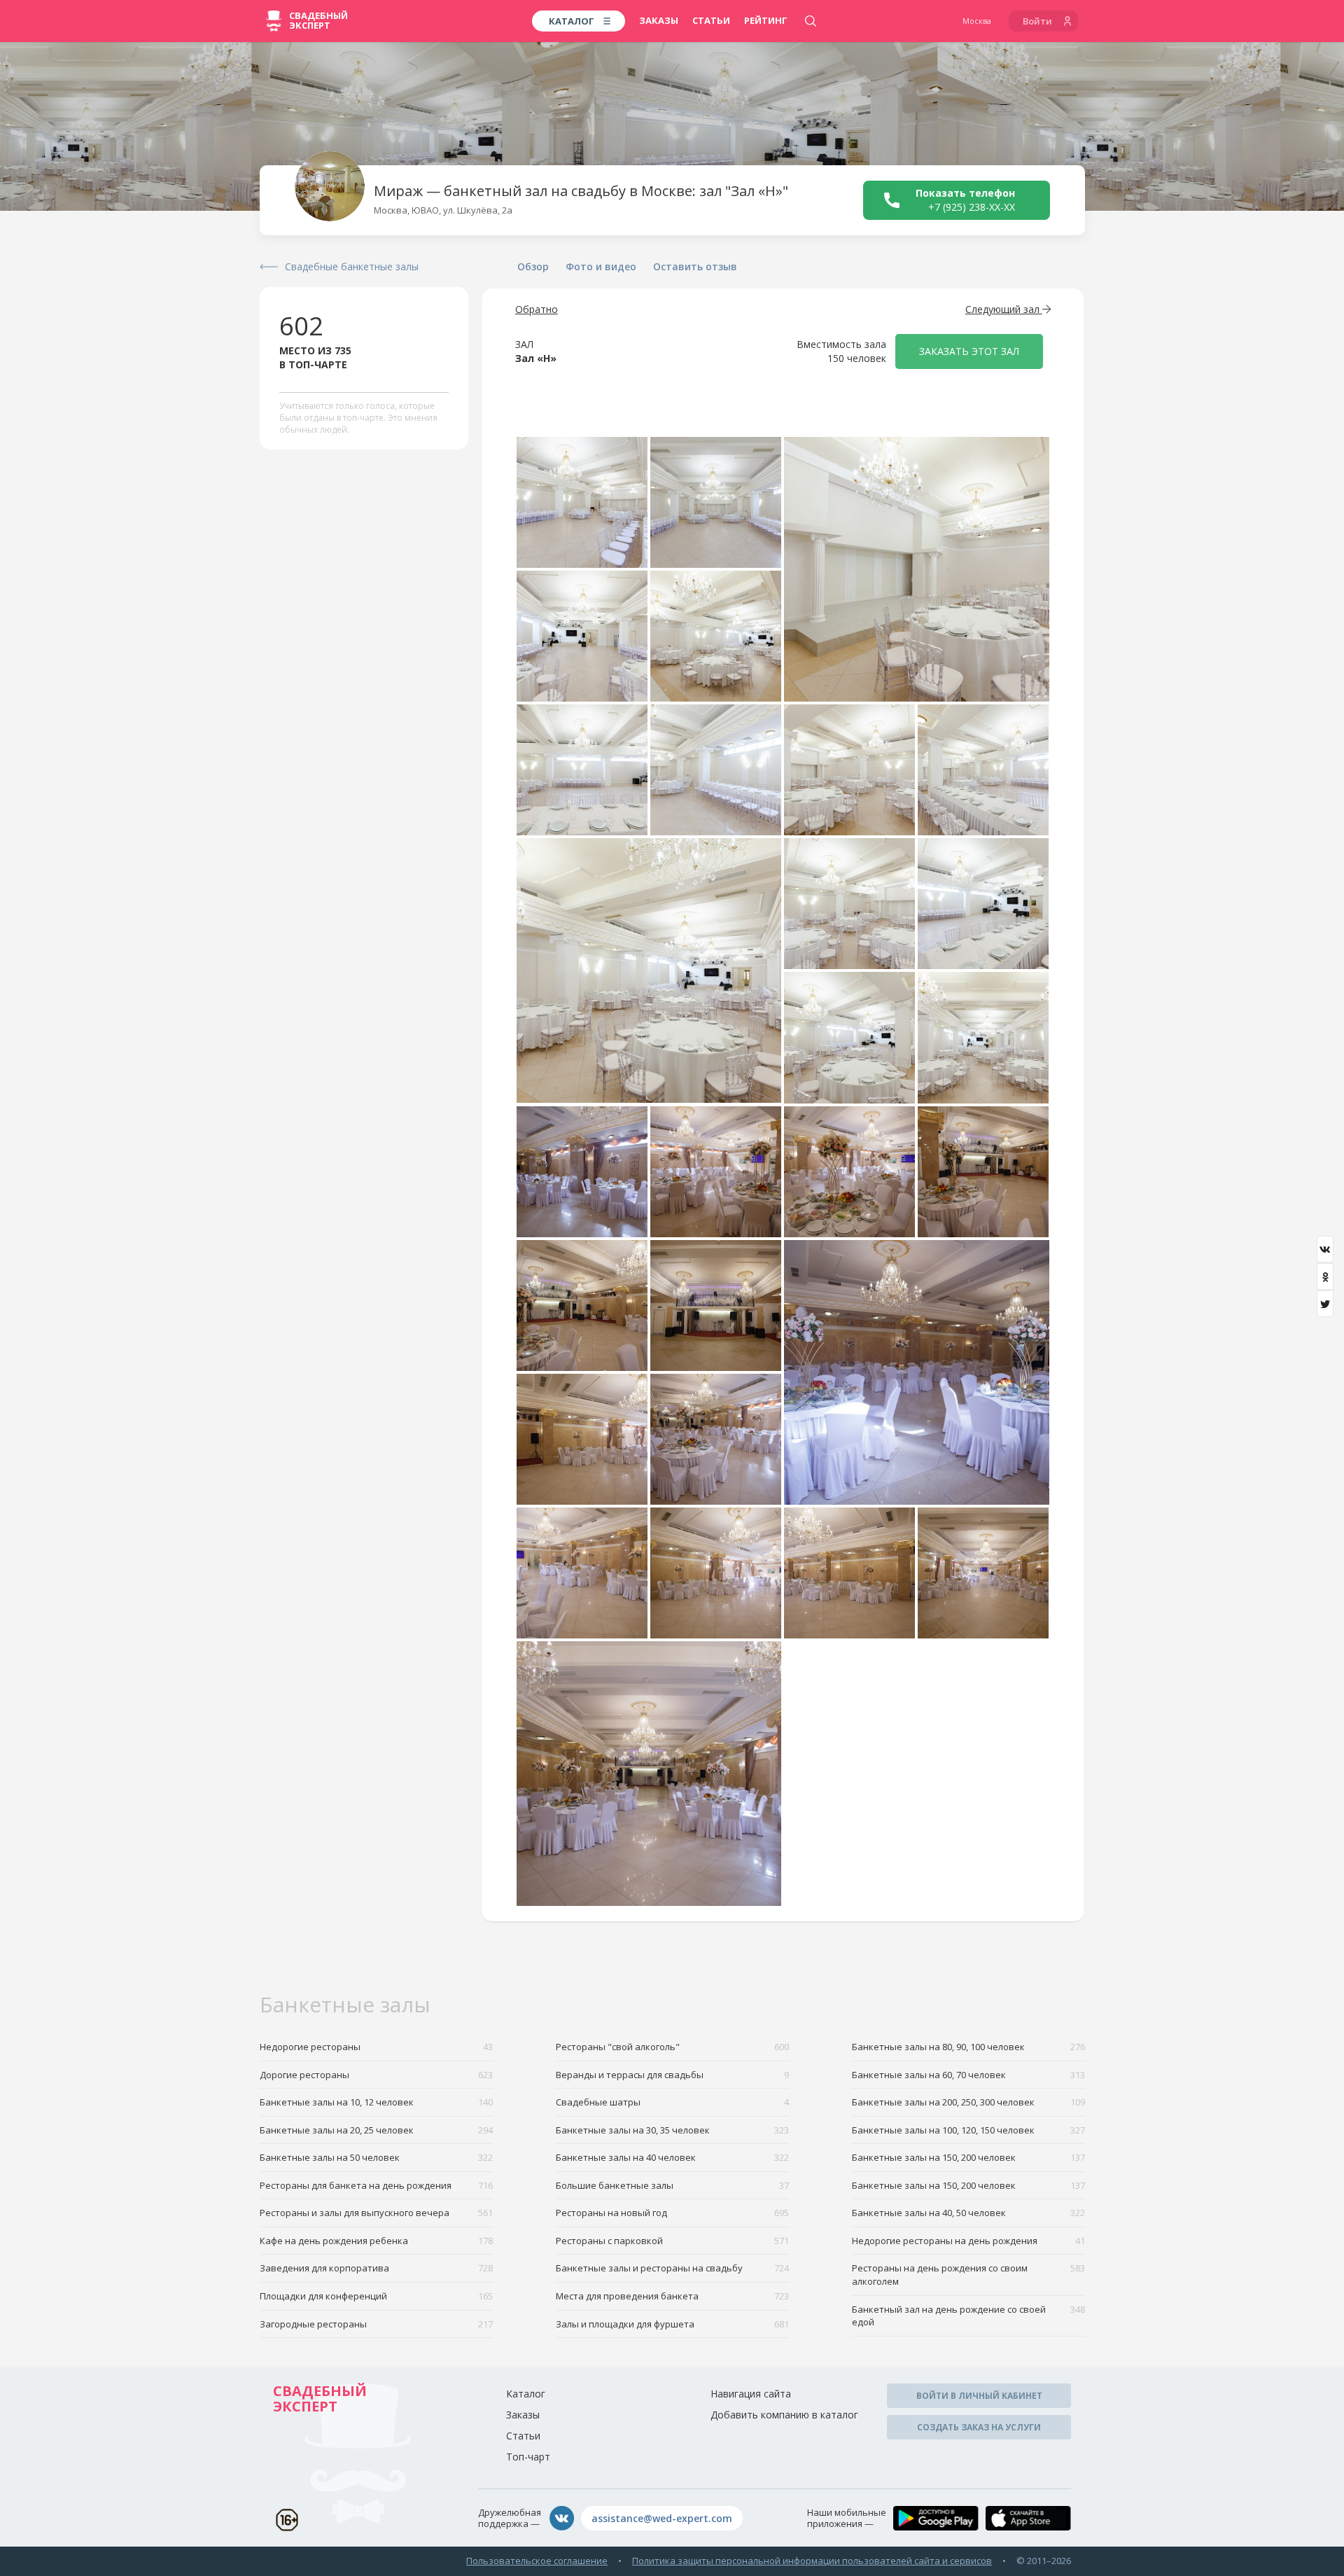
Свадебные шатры (672, 2102)
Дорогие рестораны (376, 2075)
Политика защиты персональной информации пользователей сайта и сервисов (812, 2561)
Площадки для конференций (376, 2296)
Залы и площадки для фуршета (672, 2324)
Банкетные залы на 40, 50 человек (968, 2213)
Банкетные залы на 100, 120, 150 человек (968, 2130)
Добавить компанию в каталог (784, 2415)
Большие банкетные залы (672, 2185)
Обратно (537, 309)
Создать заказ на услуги (979, 2427)
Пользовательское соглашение (537, 2561)
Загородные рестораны (376, 2324)
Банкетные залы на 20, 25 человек (376, 2130)
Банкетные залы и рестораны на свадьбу (672, 2268)
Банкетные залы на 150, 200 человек (968, 2157)
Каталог (526, 2394)
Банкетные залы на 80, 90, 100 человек (968, 2047)
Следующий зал (1004, 309)
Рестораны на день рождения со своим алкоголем (968, 2275)
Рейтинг (766, 20)
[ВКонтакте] (1325, 1249)
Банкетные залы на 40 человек (672, 2157)
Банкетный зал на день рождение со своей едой (968, 2316)
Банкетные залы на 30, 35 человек (672, 2130)
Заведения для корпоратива (376, 2268)
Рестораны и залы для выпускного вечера (376, 2213)
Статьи (711, 20)
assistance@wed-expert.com (662, 2518)
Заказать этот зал (969, 351)
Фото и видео (601, 266)
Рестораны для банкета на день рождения (376, 2185)
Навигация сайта (751, 2394)
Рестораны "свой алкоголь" (672, 2047)
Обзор (533, 266)
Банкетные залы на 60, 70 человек (968, 2075)
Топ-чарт (528, 2457)
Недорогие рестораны (376, 2047)
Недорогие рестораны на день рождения (968, 2241)
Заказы (659, 20)
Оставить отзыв (695, 266)
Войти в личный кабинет (979, 2396)
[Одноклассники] (1325, 1276)
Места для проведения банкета (672, 2296)
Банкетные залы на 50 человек (376, 2157)
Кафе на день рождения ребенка (376, 2241)
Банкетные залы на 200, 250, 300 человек (968, 2102)
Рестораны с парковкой (672, 2241)
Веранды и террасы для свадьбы (672, 2075)
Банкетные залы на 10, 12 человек (376, 2102)
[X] (1325, 1304)
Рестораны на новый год (672, 2213)
